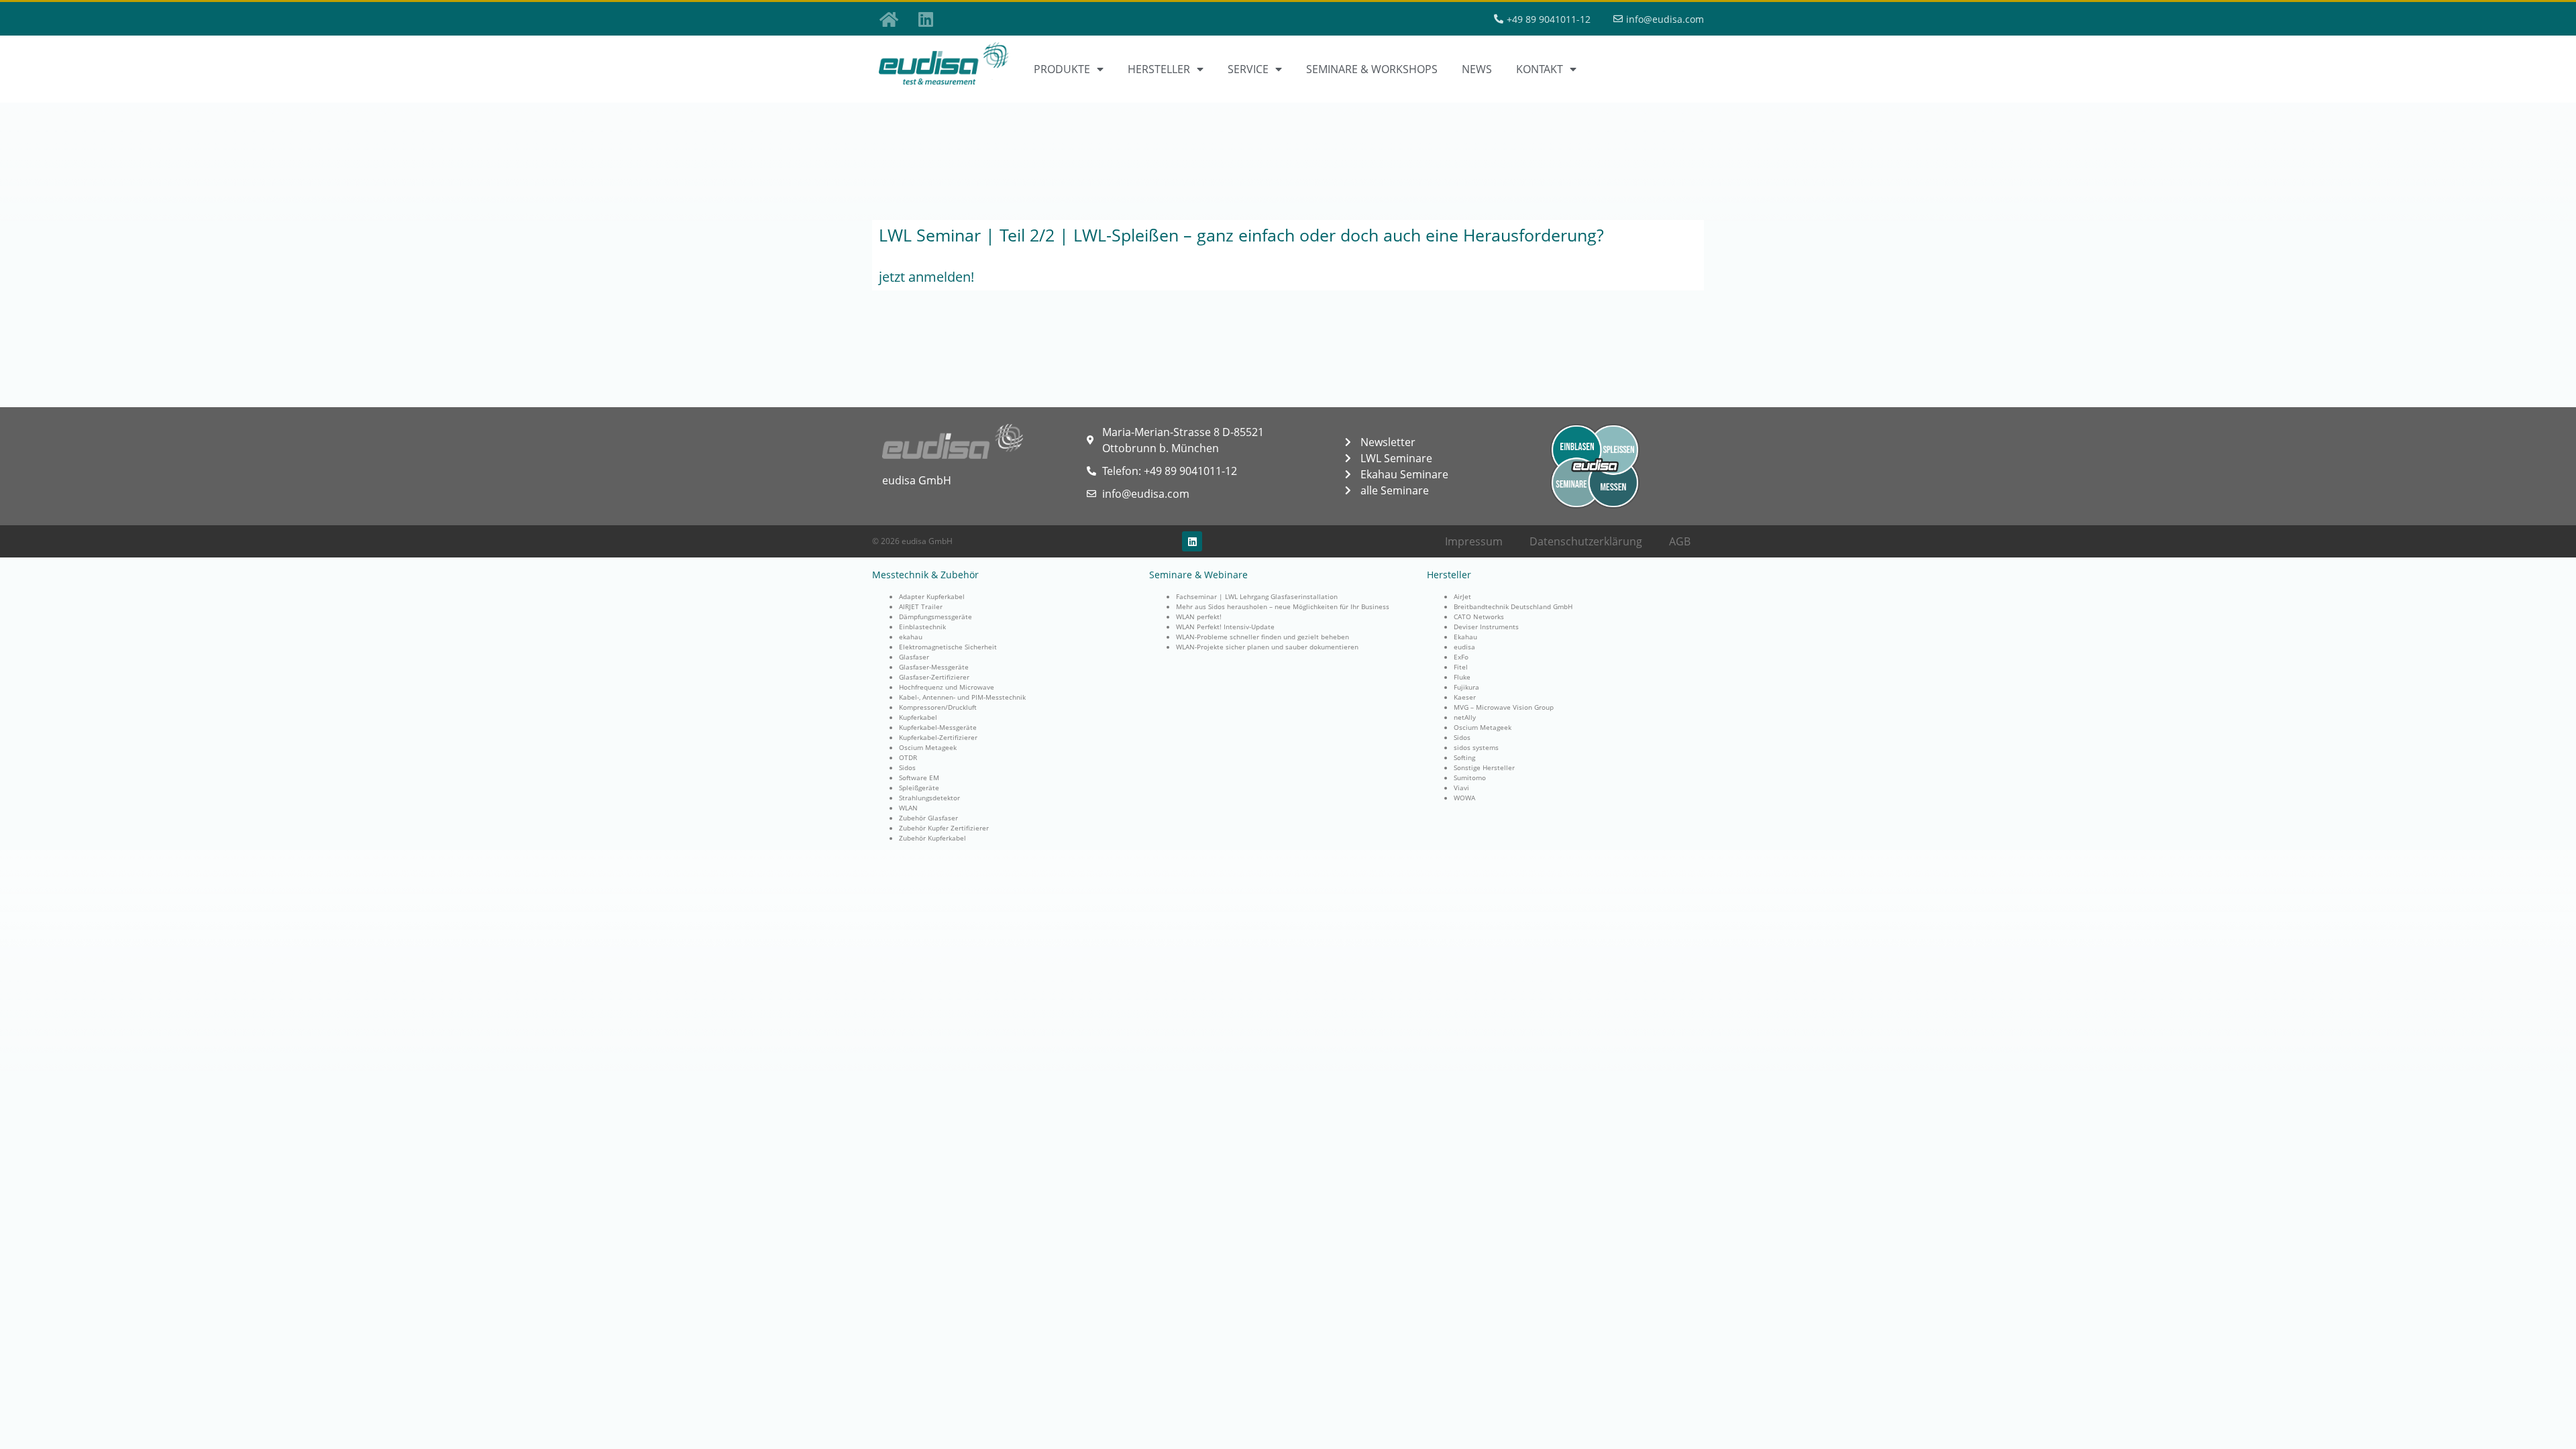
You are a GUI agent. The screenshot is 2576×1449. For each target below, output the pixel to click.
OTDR (908, 757)
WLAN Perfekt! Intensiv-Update (1225, 627)
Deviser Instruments (1486, 627)
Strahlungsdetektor (929, 798)
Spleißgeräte (919, 788)
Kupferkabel (918, 717)
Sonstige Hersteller (1484, 767)
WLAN (908, 808)
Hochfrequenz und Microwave (947, 687)
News (1477, 69)
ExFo (1461, 657)
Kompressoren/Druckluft (938, 707)
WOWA (1464, 798)
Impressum (1474, 541)
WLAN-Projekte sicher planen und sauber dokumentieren (1267, 647)
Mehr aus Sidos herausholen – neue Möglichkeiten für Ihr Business (1283, 606)
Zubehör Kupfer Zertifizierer (944, 828)
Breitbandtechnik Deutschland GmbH (1513, 606)
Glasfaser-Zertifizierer (934, 677)
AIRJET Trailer (921, 606)
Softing (1464, 757)
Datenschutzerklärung (1586, 541)
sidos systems (1476, 747)
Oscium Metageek (928, 747)
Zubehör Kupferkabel (932, 838)
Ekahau (1465, 637)
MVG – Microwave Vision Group (1504, 707)
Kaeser (1465, 697)
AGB (1680, 541)
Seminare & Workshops (1372, 69)
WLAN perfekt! (1199, 616)
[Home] (889, 19)
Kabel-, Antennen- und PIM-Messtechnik (962, 697)
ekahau (911, 637)
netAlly (1465, 717)
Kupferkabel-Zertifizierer (938, 737)
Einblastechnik (922, 627)
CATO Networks (1479, 616)
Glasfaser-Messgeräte (934, 667)
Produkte (1062, 69)
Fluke (1462, 677)
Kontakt (1540, 69)
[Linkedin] (926, 19)
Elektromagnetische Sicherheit (948, 647)
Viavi (1461, 788)
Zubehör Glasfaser (928, 818)
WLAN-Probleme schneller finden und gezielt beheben (1263, 637)
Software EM (919, 777)
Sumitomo (1470, 777)
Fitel (1461, 667)
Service (1248, 69)
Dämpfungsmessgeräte (935, 616)
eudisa (1464, 647)
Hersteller (1159, 69)
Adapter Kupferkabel (932, 596)
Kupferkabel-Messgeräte (938, 727)
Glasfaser (914, 657)
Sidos (907, 767)
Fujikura (1466, 687)
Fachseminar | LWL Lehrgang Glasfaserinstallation (1257, 596)
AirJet (1462, 596)
